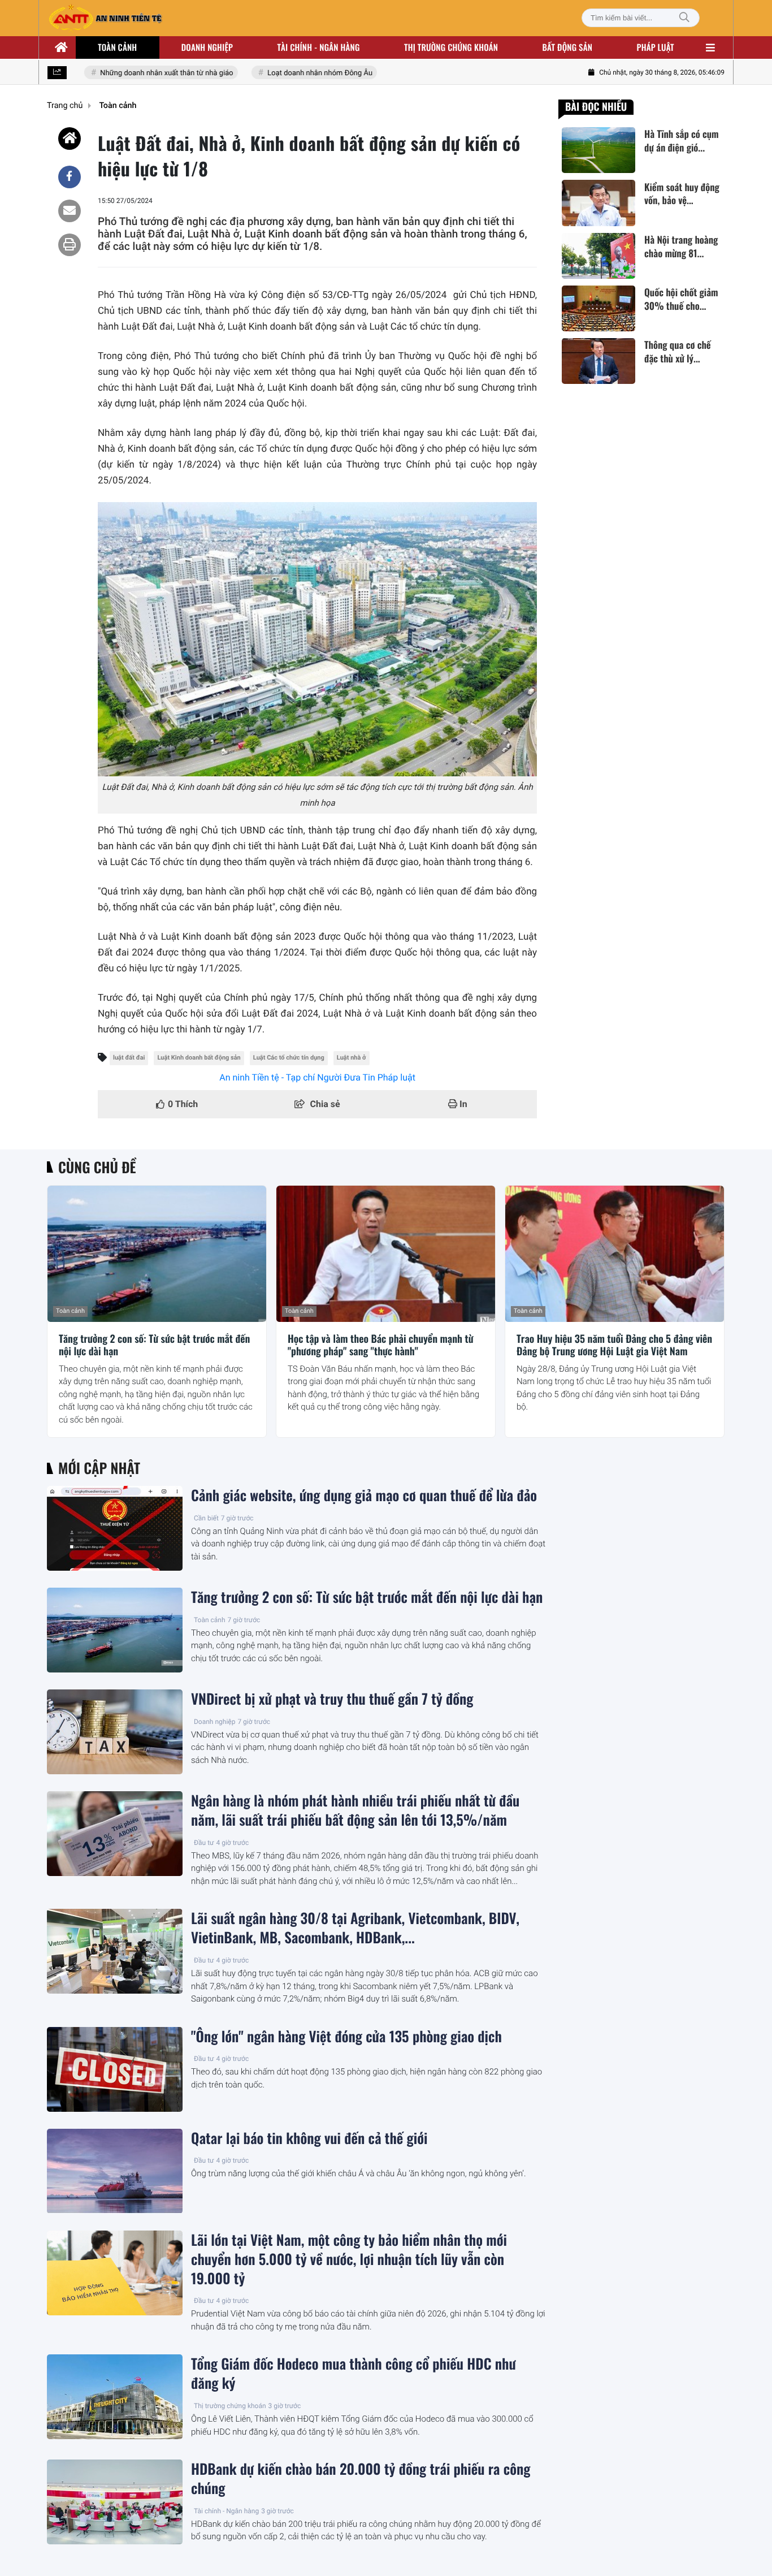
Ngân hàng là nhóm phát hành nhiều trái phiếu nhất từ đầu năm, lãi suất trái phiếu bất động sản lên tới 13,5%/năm (355, 1810)
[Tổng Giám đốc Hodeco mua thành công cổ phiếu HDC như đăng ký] (115, 2397)
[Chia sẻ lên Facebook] (70, 177)
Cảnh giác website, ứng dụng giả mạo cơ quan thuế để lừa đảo (364, 1496)
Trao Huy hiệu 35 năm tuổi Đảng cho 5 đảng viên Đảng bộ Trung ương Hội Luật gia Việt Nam (614, 1345)
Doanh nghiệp (207, 47)
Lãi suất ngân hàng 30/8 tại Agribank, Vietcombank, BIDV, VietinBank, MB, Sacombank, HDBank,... (355, 1928)
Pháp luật (656, 47)
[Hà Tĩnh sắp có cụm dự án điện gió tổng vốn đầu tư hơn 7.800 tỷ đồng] (598, 150)
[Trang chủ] (62, 47)
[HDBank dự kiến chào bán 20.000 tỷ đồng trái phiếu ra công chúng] (115, 2502)
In (462, 1104)
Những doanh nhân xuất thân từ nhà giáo (147, 73)
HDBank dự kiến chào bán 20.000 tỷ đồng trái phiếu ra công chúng (361, 2479)
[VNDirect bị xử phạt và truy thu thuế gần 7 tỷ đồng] (115, 1732)
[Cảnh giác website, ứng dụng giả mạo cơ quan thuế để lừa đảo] (115, 1528)
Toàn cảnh (117, 47)
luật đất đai (129, 1058)
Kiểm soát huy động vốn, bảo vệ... (682, 193)
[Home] (70, 139)
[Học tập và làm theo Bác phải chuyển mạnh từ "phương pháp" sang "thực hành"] (386, 1254)
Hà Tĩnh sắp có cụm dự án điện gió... (682, 141)
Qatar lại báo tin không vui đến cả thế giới (309, 2138)
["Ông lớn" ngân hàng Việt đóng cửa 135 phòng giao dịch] (115, 2069)
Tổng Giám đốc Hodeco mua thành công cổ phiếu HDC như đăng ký (354, 2374)
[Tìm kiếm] (684, 18)
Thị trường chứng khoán (451, 47)
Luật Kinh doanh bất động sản (199, 1058)
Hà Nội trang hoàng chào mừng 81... (681, 247)
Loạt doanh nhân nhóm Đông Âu (300, 73)
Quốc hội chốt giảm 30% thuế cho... (681, 299)
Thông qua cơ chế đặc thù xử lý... (678, 352)
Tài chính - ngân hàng (319, 47)
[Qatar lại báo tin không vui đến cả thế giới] (115, 2171)
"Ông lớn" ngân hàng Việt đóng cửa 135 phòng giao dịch (346, 2037)
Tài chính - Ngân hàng (226, 2511)
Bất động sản (568, 47)
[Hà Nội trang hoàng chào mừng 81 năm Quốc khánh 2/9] (598, 256)
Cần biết (206, 1518)
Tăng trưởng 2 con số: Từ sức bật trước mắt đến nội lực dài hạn (154, 1345)
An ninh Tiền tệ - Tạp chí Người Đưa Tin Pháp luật (317, 1077)
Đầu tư (204, 1843)
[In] (70, 245)
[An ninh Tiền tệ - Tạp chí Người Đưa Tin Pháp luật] (105, 18)
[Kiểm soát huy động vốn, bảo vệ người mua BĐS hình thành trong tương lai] (598, 203)
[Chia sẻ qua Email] (70, 211)
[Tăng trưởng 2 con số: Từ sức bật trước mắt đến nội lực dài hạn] (157, 1254)
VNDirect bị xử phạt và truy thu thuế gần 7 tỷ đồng (332, 1699)
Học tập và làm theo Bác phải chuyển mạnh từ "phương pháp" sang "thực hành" (381, 1345)
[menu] (710, 47)
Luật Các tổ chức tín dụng (289, 1058)
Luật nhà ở (352, 1058)
